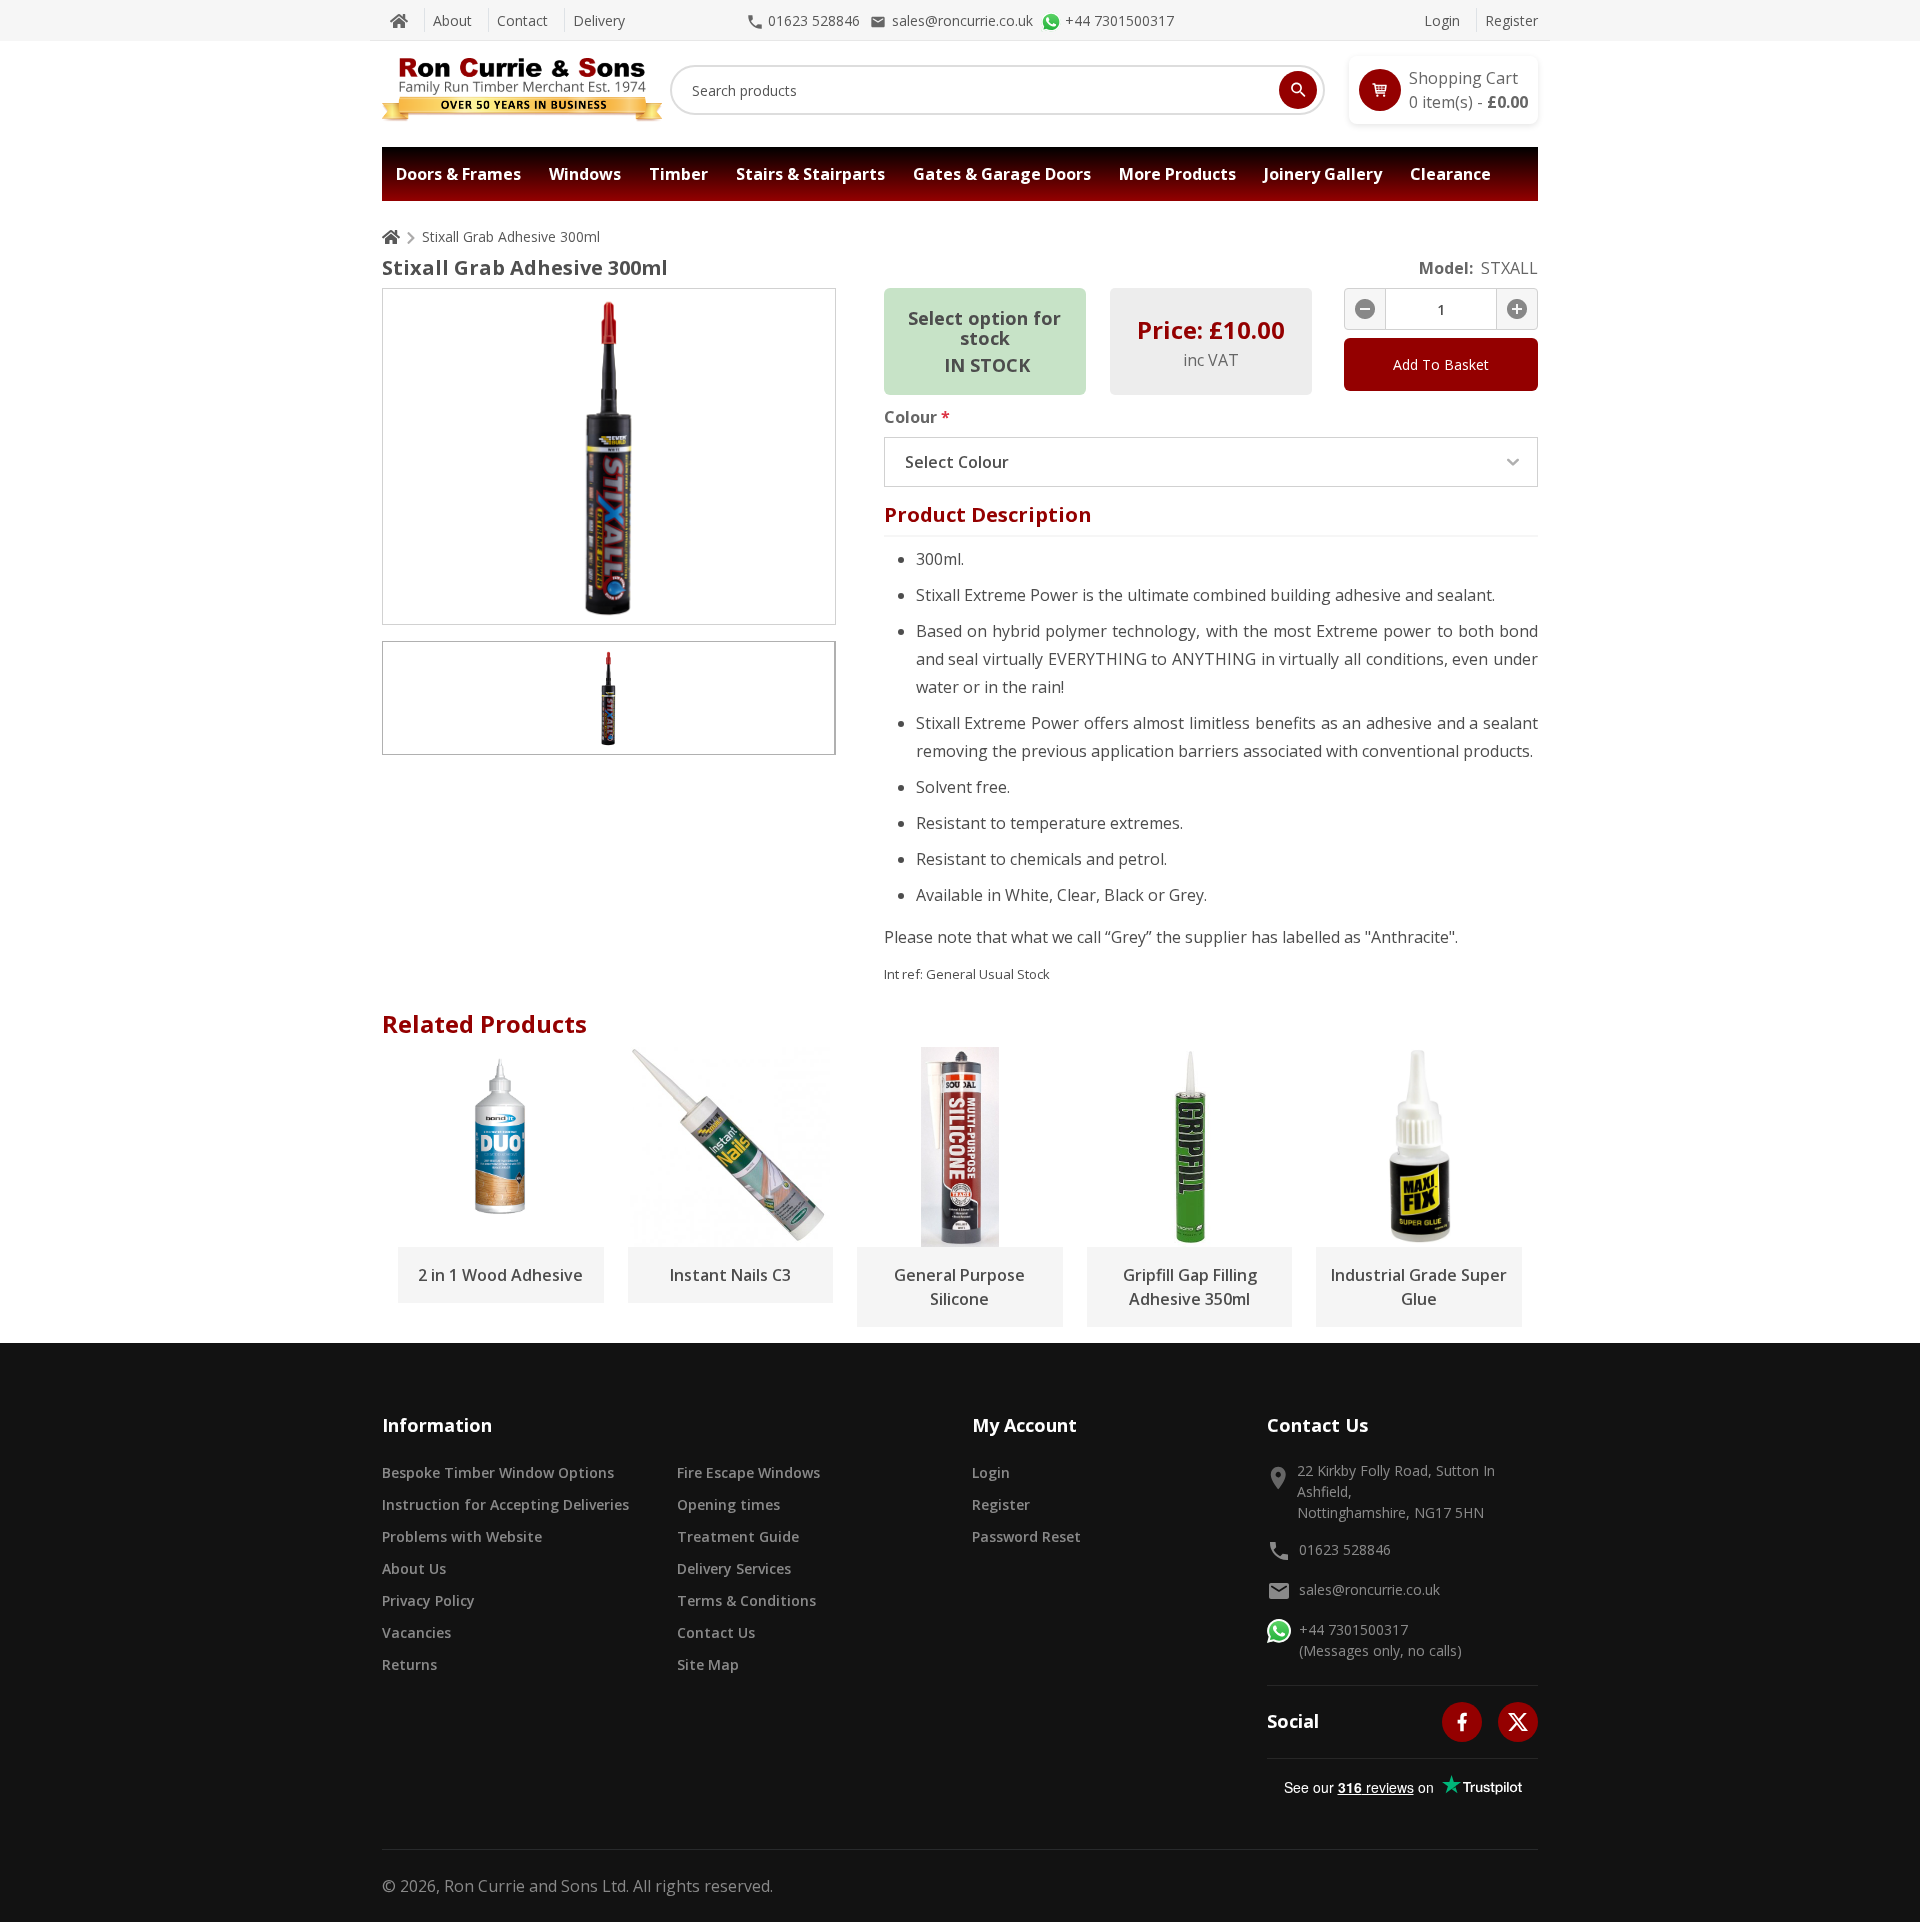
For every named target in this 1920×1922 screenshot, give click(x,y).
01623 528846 (1345, 1549)
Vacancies (416, 1632)
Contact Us (716, 1632)
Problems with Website (462, 1536)
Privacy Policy (428, 1600)
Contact (522, 20)
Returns (409, 1664)
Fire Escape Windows (748, 1472)
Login (1442, 20)
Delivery (599, 20)
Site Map (708, 1664)
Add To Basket (1441, 364)
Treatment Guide (738, 1536)
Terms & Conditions (746, 1600)
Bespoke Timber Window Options (498, 1472)
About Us (414, 1568)
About (452, 20)
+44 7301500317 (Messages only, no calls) (1380, 1640)
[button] (1443, 90)
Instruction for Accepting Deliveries (505, 1504)
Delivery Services (734, 1568)
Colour (917, 417)
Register (1511, 20)
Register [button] (1001, 1504)
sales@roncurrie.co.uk (1369, 1589)
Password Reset (1026, 1536)
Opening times (728, 1504)
